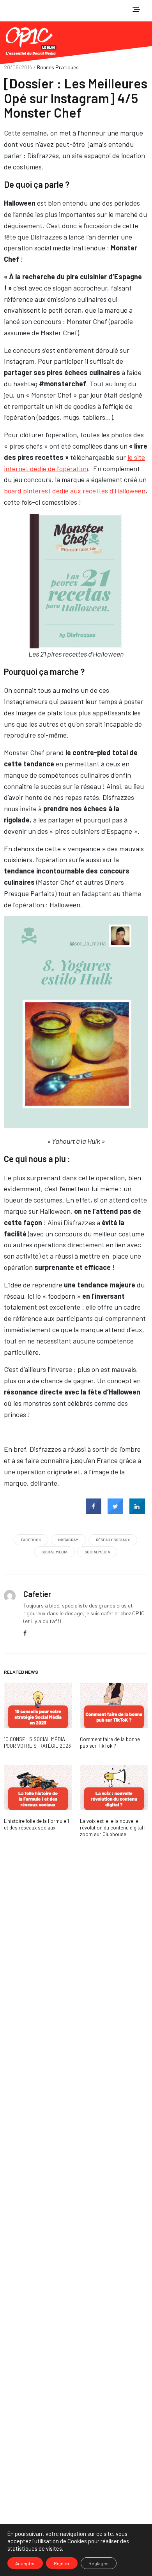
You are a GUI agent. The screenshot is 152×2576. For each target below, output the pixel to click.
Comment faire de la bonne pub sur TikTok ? (110, 1742)
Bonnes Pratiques (58, 67)
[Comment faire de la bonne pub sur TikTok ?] (114, 1705)
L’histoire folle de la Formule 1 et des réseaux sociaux (36, 1824)
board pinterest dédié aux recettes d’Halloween (75, 491)
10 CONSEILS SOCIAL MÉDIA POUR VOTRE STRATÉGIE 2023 (37, 1742)
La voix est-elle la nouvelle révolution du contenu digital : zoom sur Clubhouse (113, 1828)
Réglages (99, 2563)
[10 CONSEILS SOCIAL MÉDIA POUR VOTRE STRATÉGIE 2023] (38, 1705)
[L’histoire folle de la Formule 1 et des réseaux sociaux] (38, 1788)
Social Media (54, 1552)
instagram (68, 1540)
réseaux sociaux (113, 1540)
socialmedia (97, 1552)
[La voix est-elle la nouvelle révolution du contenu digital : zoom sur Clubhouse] (114, 1788)
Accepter (25, 2563)
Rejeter (62, 2563)
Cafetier (37, 1594)
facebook (31, 1540)
